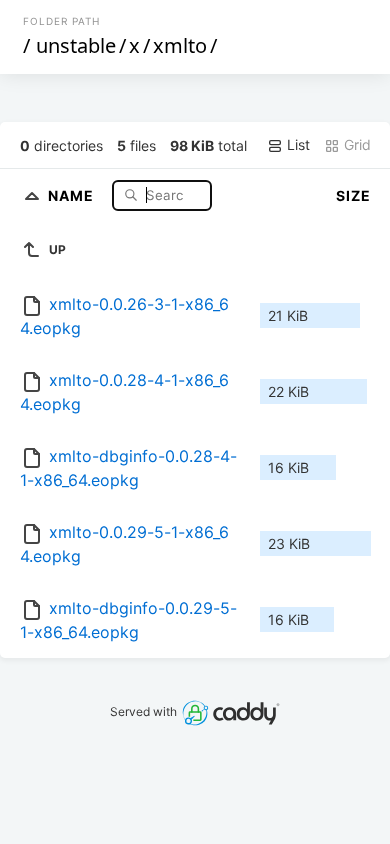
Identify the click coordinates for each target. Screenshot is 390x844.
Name (73, 194)
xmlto (180, 45)
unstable (76, 45)
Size (353, 195)
